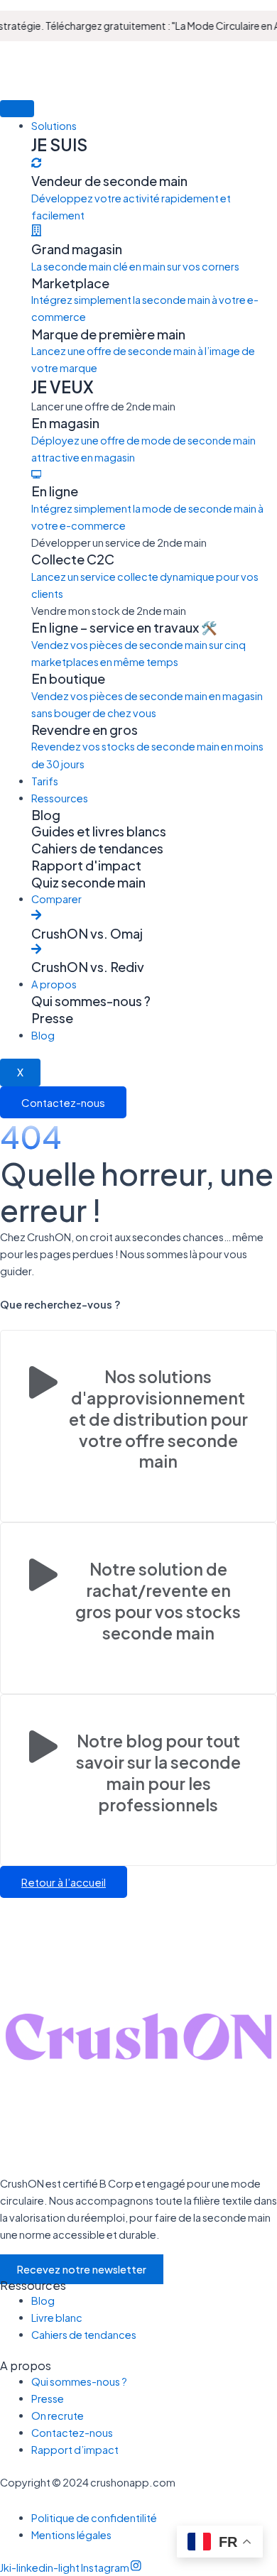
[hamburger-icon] (17, 109)
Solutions (54, 126)
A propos (54, 984)
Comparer (56, 899)
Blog (43, 1035)
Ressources (60, 798)
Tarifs (45, 781)
